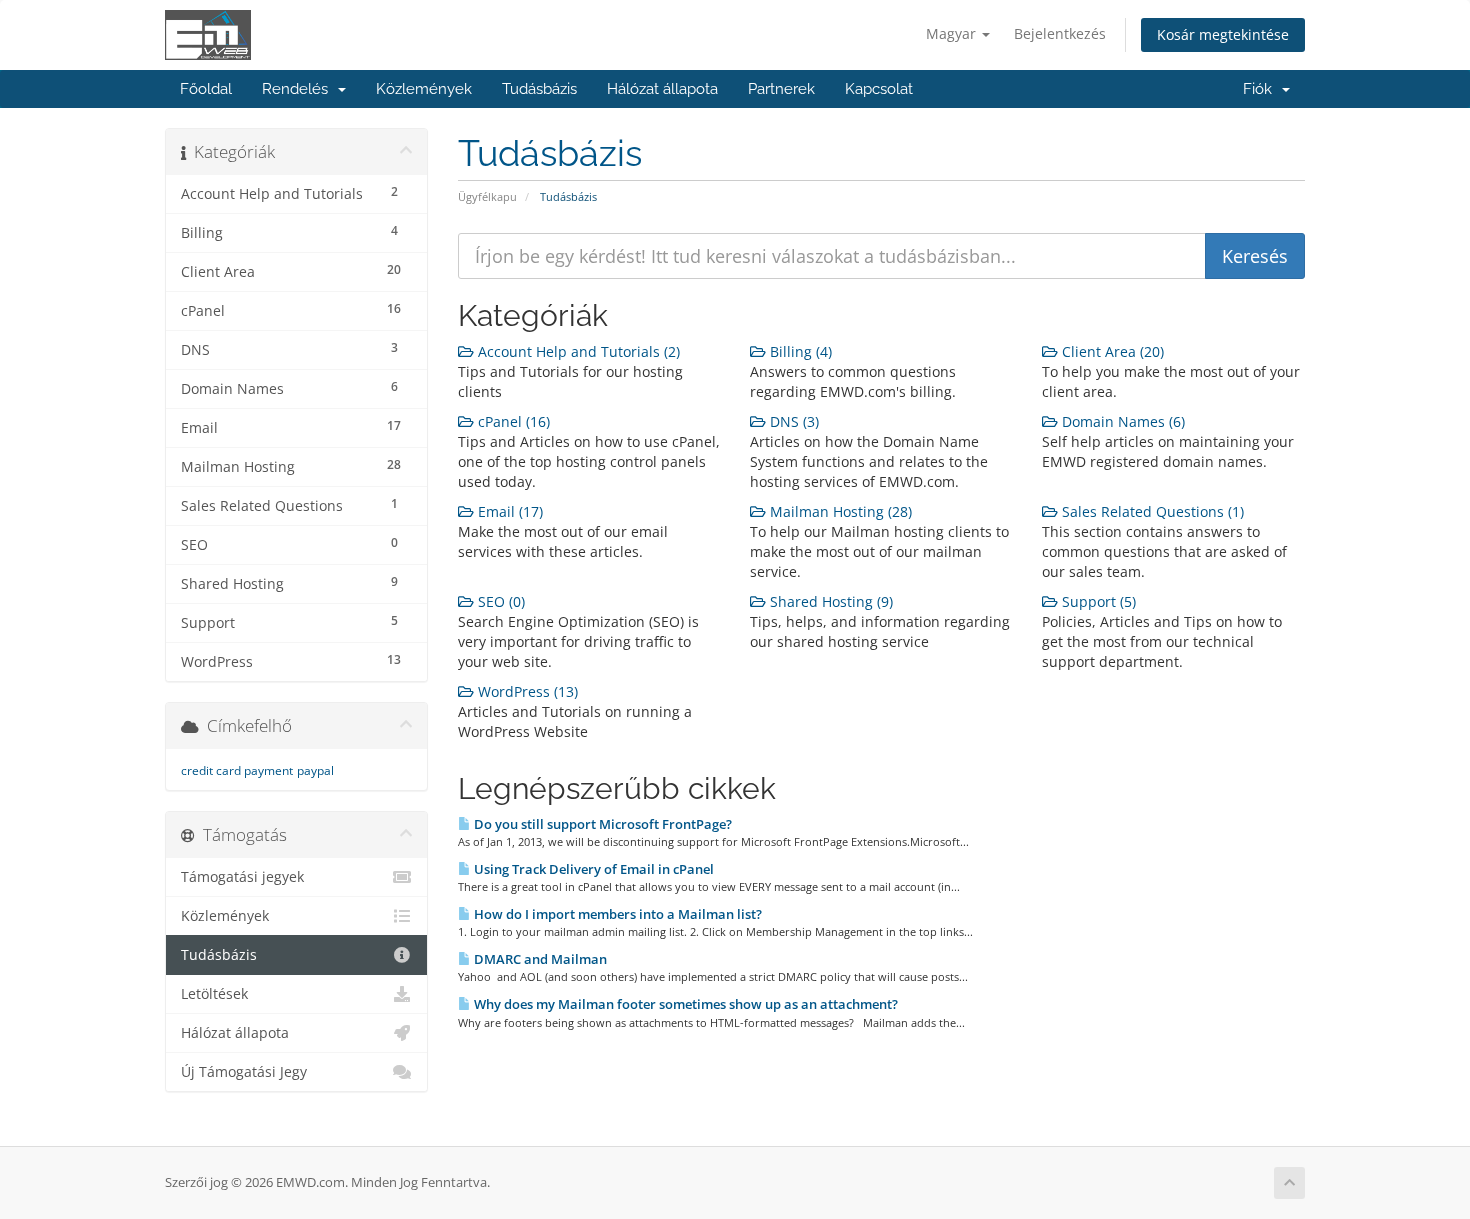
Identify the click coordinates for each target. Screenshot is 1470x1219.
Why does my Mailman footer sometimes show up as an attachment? (684, 1004)
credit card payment (237, 770)
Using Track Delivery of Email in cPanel (592, 869)
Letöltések (214, 994)
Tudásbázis (539, 89)
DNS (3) (792, 421)
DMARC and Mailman (539, 959)
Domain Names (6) (1121, 421)
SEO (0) (499, 601)
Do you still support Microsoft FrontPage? (601, 824)
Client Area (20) (1111, 351)
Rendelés (299, 89)
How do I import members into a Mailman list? (616, 914)
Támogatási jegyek (242, 877)
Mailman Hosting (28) (839, 511)
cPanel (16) (512, 421)
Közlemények (424, 89)
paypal (315, 770)
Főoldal (206, 89)
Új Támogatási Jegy (244, 1072)
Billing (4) (799, 351)
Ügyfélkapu (487, 196)
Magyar (953, 33)
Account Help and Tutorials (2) (577, 351)
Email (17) (508, 511)
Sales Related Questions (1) (1151, 511)
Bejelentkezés (1060, 33)
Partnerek (781, 89)
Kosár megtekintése (1223, 34)
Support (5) (1097, 601)
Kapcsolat (879, 89)
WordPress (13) (526, 691)
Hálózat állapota (662, 89)
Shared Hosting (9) (829, 601)
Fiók (1261, 89)
